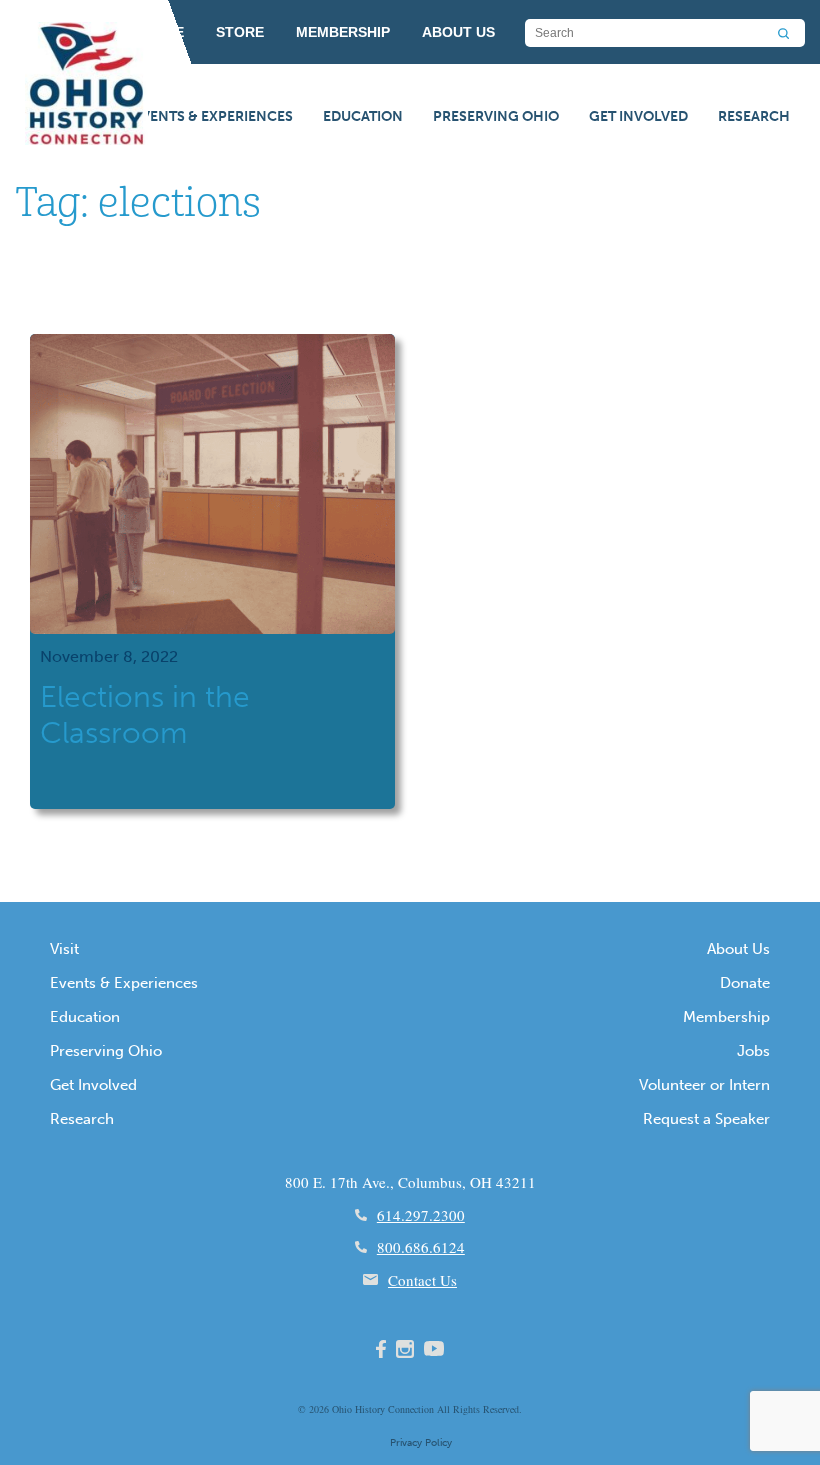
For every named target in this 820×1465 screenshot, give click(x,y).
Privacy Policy (421, 1443)
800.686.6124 (421, 1247)
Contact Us (422, 1280)
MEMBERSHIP (343, 32)
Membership (726, 1017)
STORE (240, 32)
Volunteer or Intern (704, 1085)
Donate (745, 983)
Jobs (753, 1051)
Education (363, 116)
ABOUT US (458, 32)
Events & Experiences (213, 116)
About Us (738, 949)
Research (754, 116)
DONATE (155, 32)
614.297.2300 (421, 1215)
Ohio (342, 1409)
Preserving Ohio (496, 116)
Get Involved (638, 116)
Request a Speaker (706, 1119)
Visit (64, 949)
